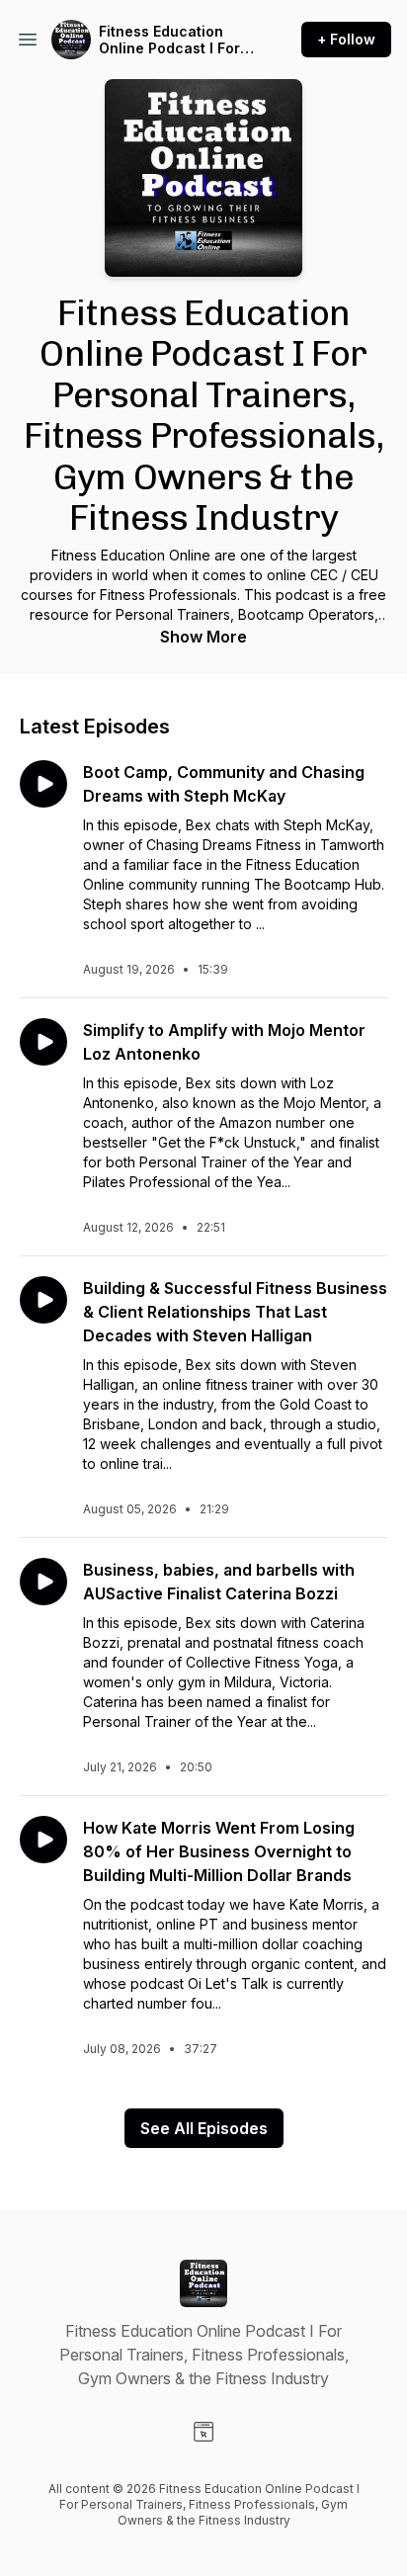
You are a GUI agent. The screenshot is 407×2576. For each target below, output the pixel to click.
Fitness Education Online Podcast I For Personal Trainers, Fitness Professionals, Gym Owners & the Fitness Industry (176, 40)
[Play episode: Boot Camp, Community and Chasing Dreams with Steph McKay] (43, 784)
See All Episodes (204, 2128)
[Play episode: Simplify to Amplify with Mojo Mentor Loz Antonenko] (43, 1042)
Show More (203, 637)
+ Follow (346, 39)
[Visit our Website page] (203, 2432)
